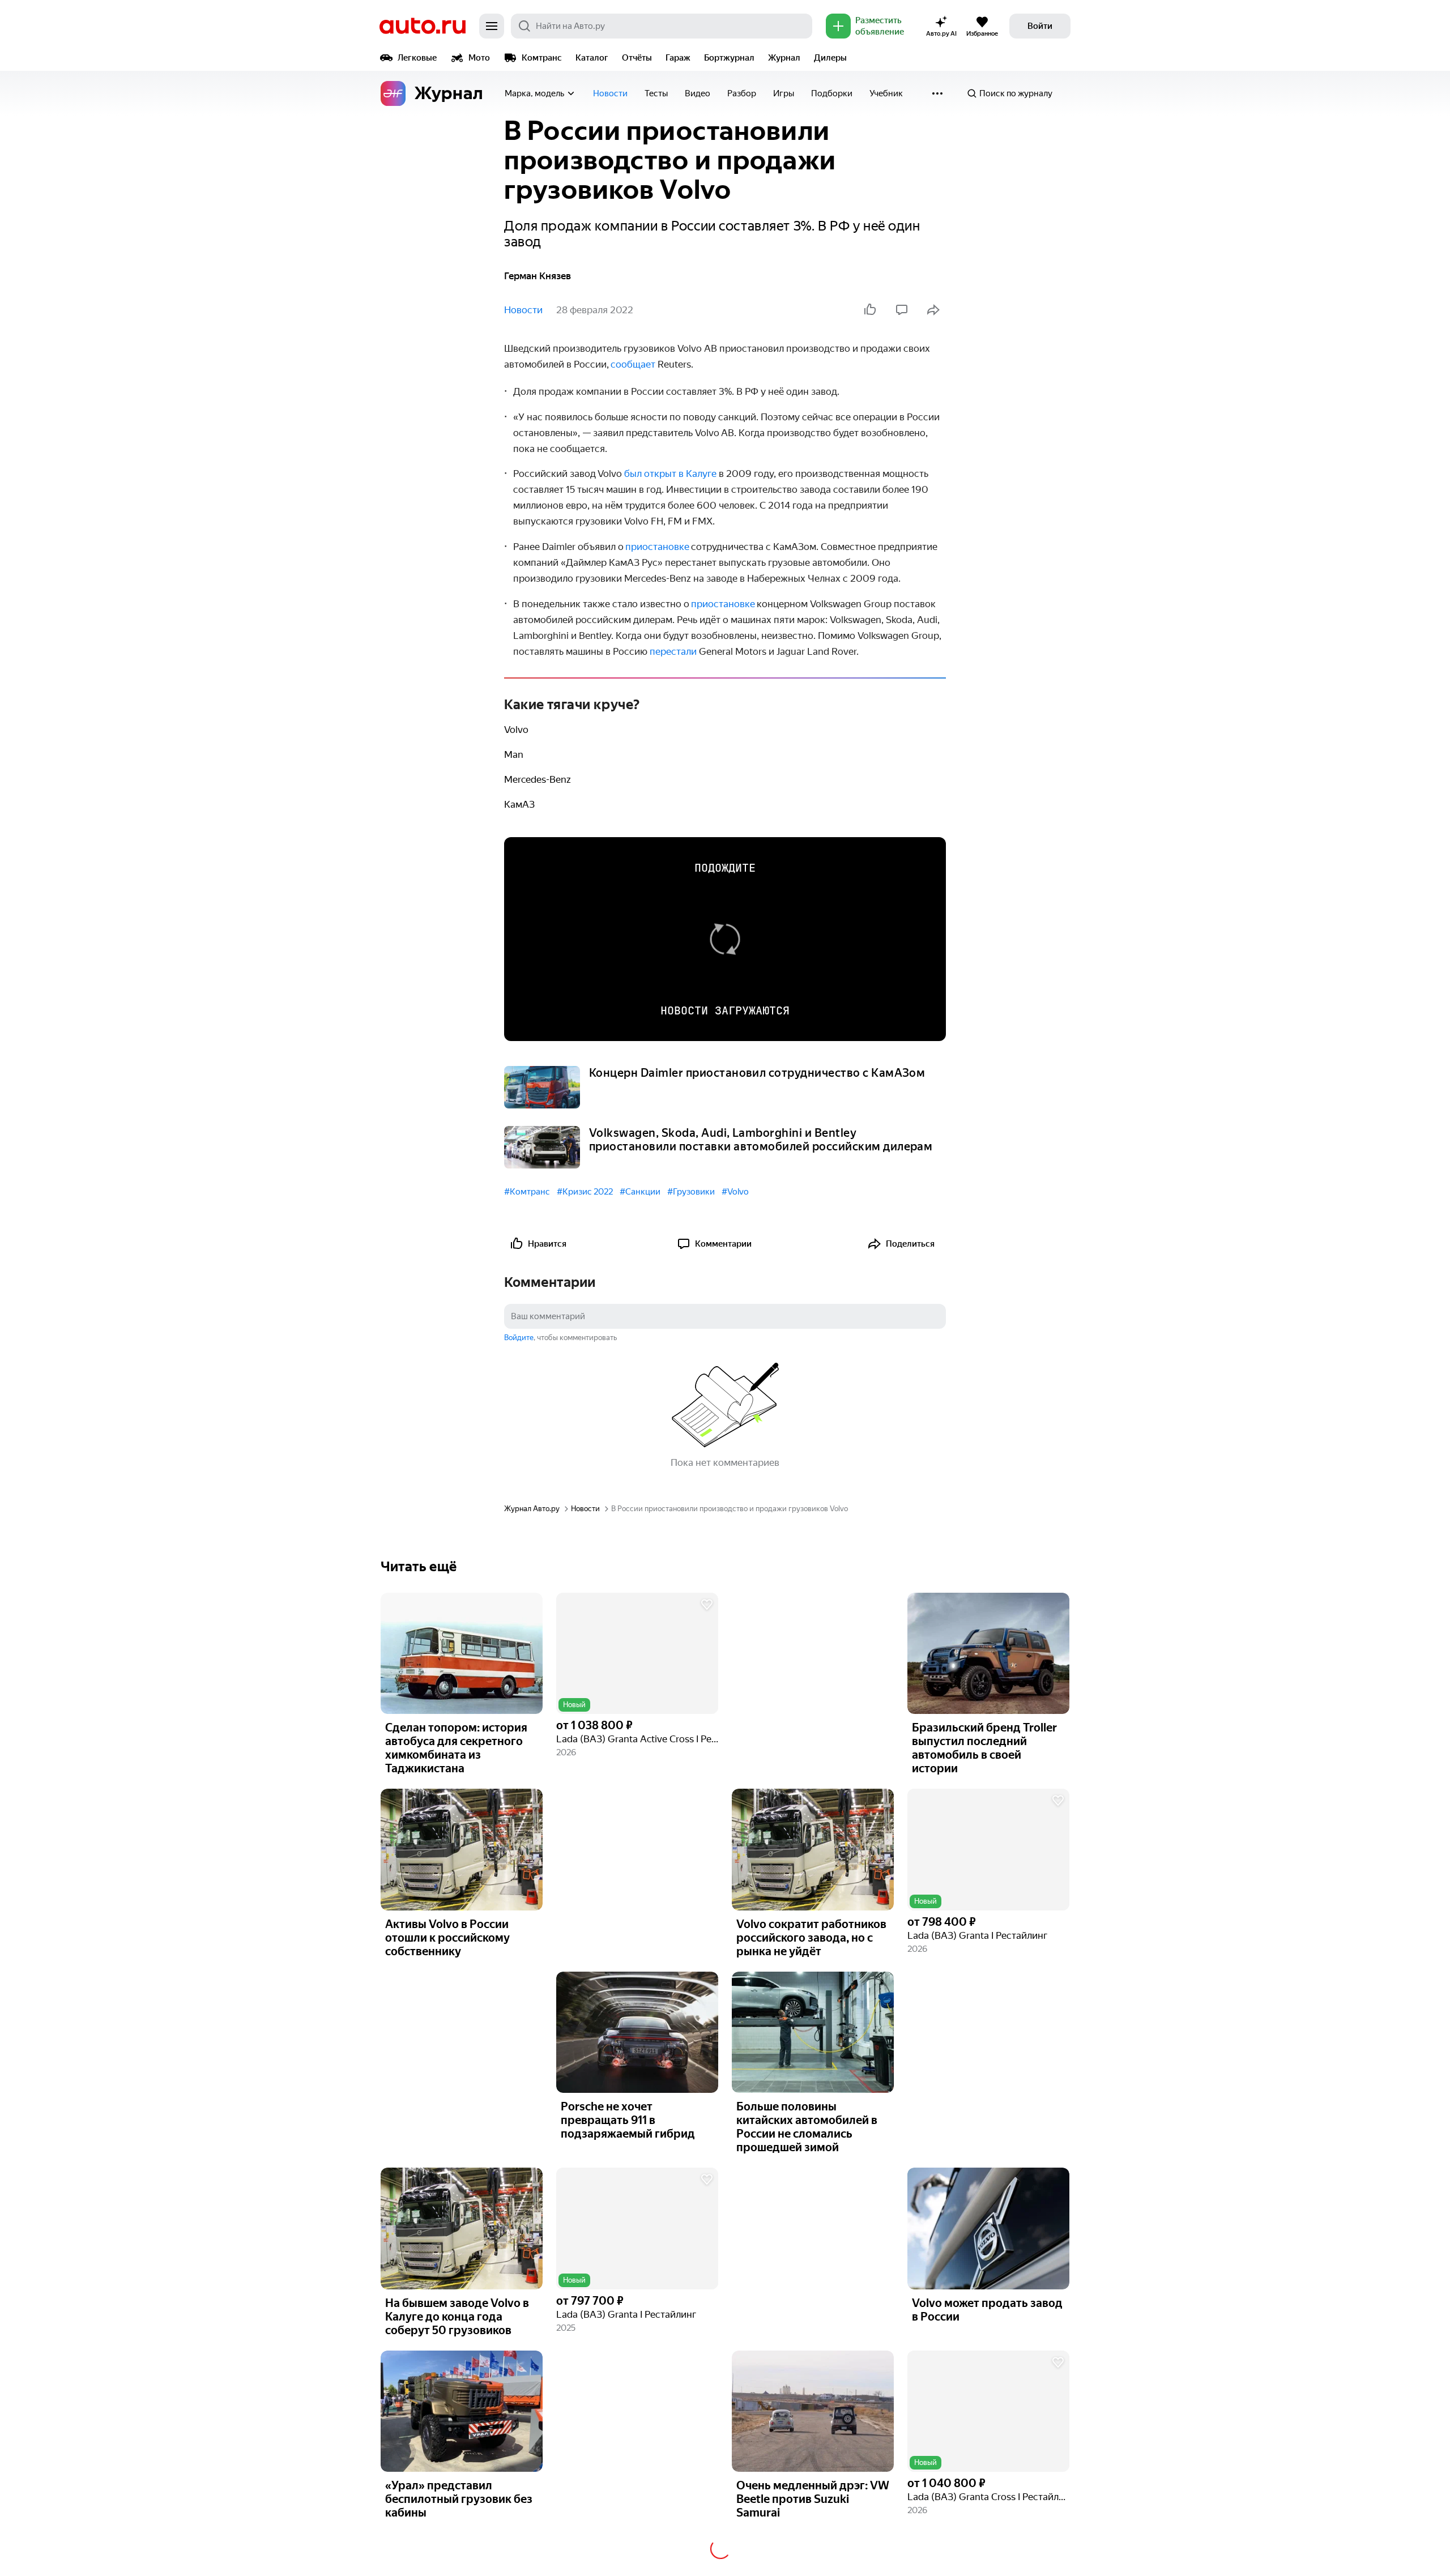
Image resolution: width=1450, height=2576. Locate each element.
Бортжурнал (729, 58)
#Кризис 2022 (585, 1192)
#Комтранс (527, 1192)
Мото (479, 58)
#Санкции (640, 1192)
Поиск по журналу (1016, 93)
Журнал (784, 58)
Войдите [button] (519, 1338)
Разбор (742, 93)
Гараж (678, 58)
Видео (698, 93)
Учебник (886, 93)
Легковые (417, 58)
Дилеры (830, 58)
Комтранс (542, 58)
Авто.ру (423, 26)
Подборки (832, 93)
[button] (637, 1654)
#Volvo (735, 1192)
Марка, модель (534, 93)
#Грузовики (691, 1192)
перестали (673, 651)
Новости (610, 93)
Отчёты (637, 58)
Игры (784, 93)
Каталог (592, 58)
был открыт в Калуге (670, 474)
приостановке (723, 604)
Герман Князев (538, 276)
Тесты (656, 93)
